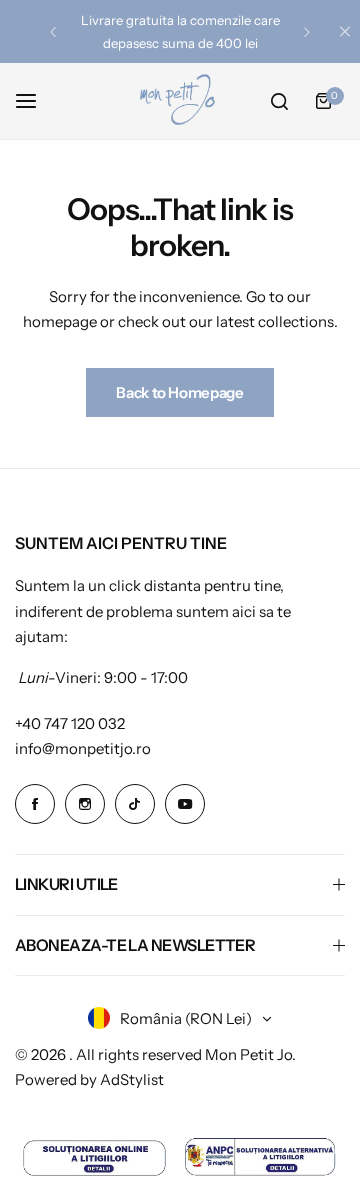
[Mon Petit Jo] (180, 101)
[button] (53, 32)
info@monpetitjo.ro (83, 748)
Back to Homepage (179, 392)
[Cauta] (279, 101)
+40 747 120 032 (70, 723)
